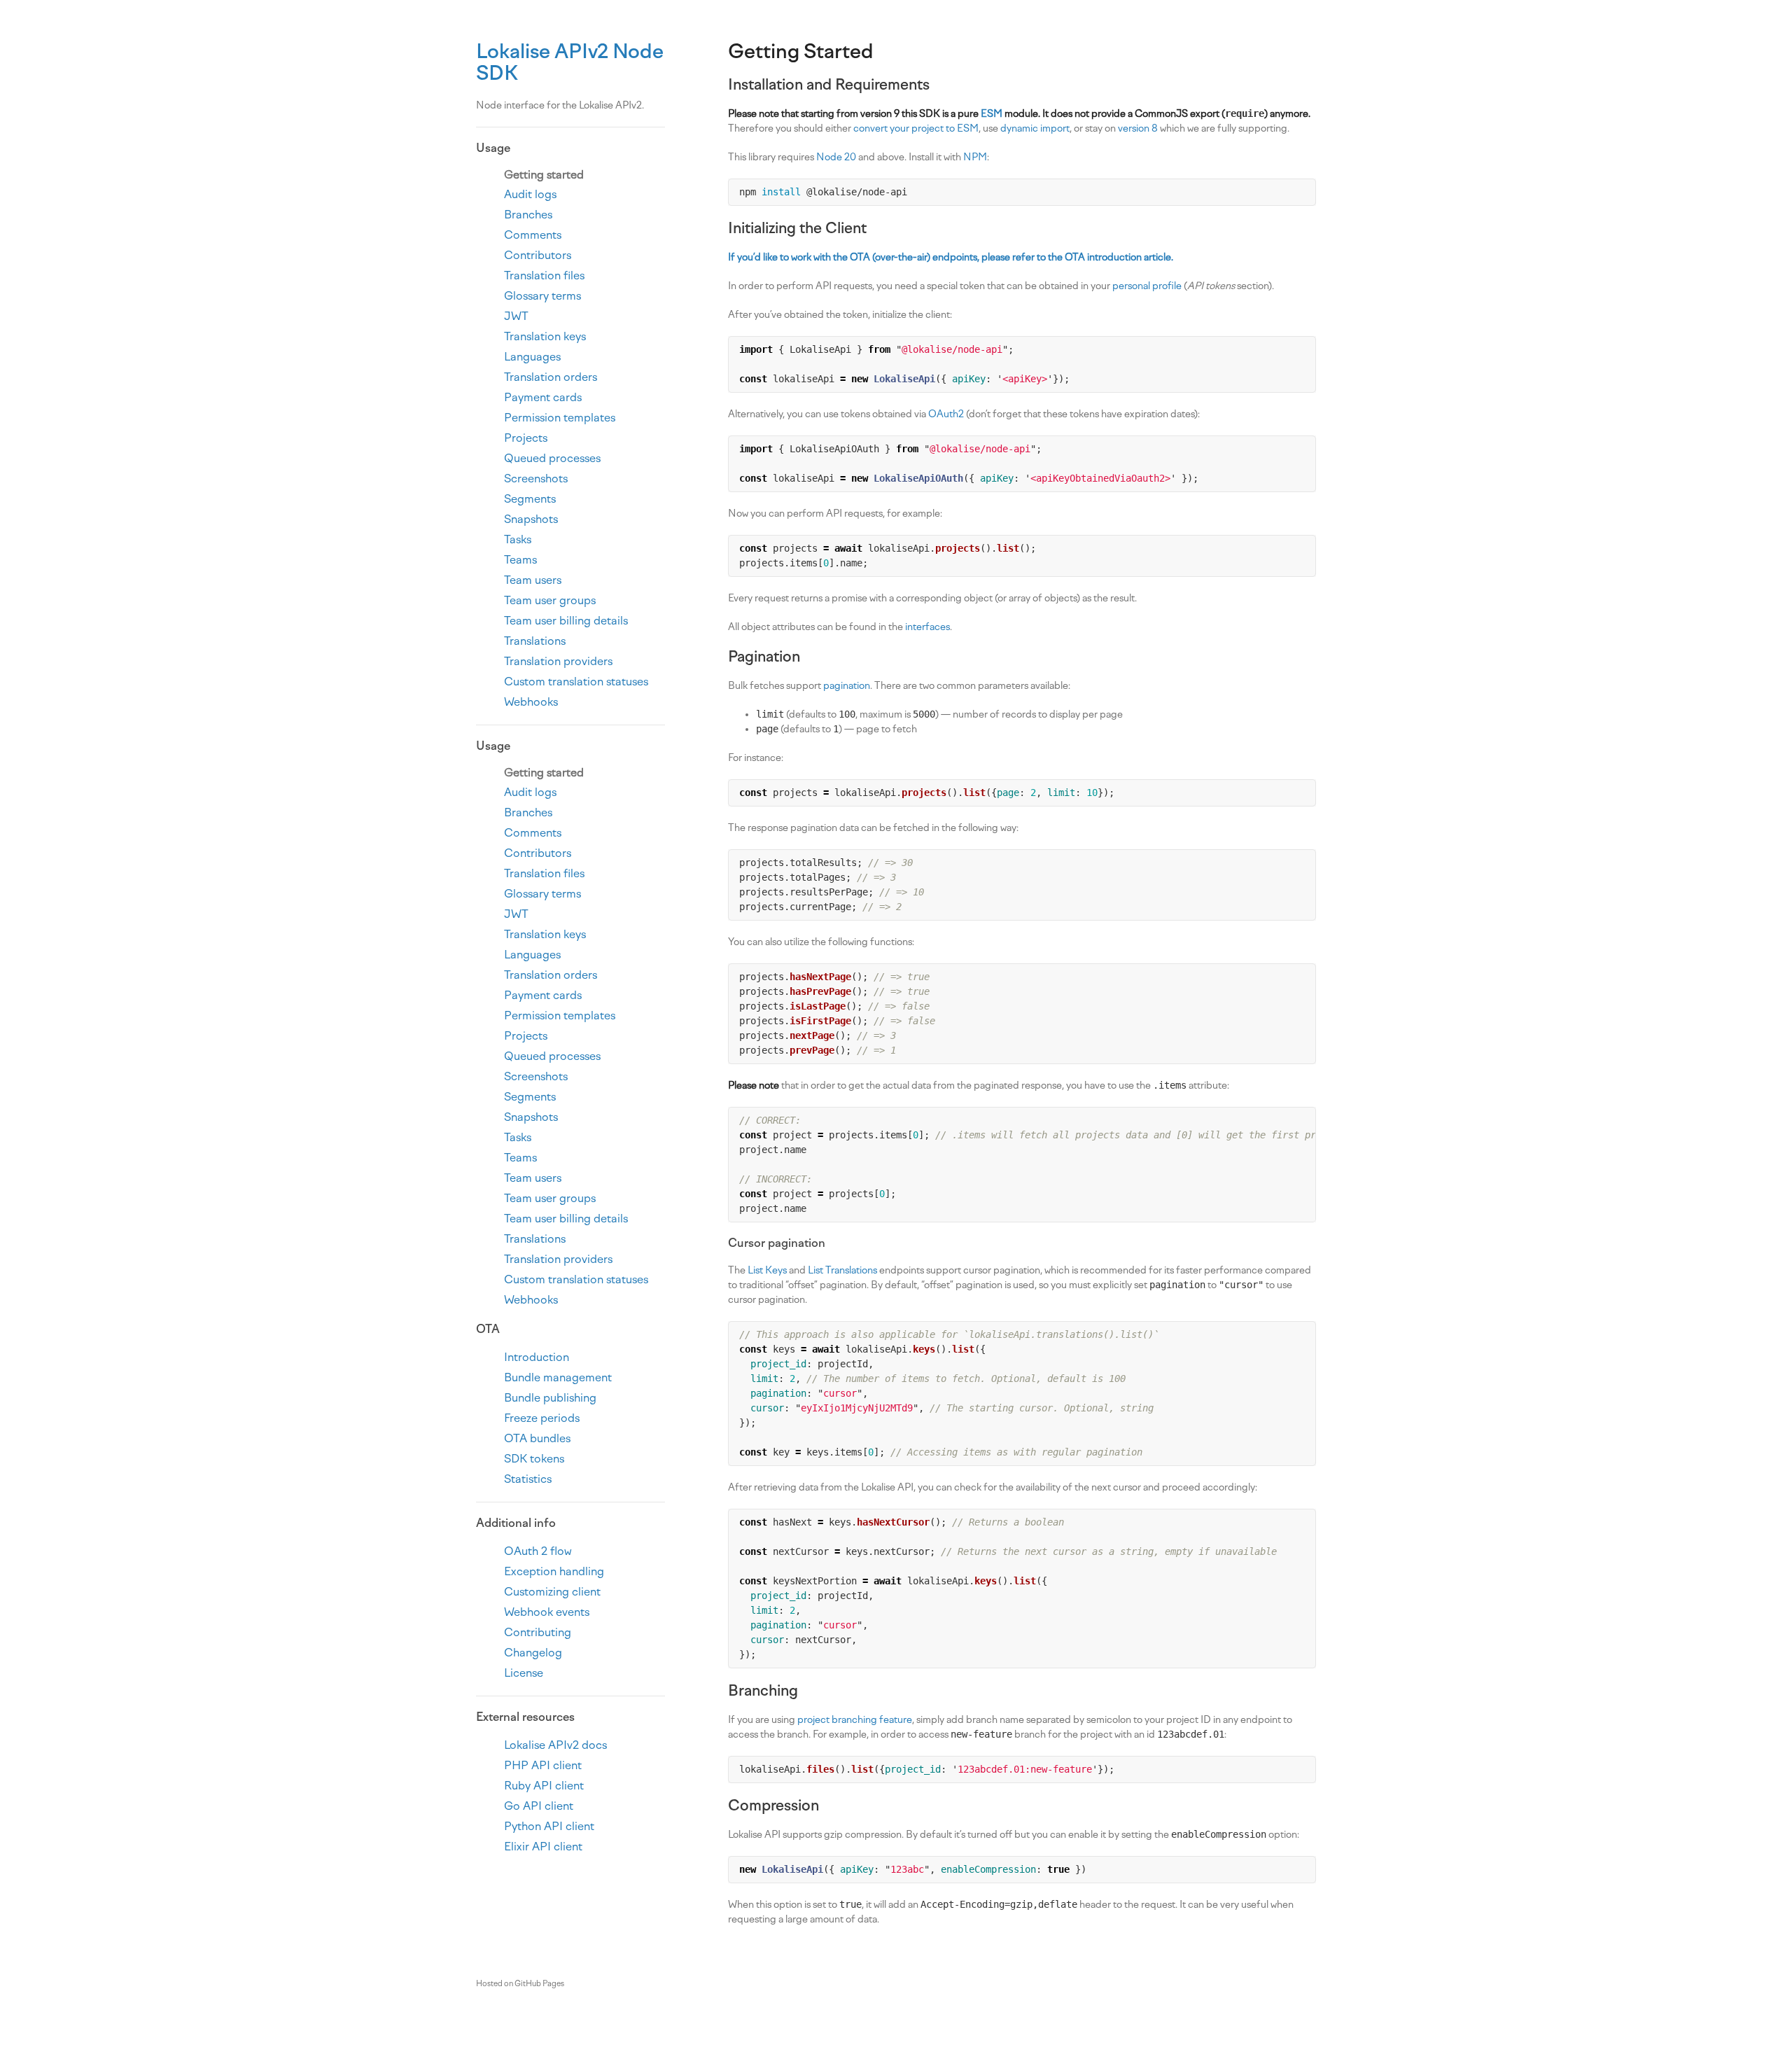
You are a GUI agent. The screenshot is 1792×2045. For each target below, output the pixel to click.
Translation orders (551, 377)
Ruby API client (544, 1786)
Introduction (537, 1357)
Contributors (538, 255)
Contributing (538, 1632)
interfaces (927, 627)
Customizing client (552, 1592)
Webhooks (531, 702)
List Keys (767, 1270)
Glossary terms (542, 296)
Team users (533, 580)
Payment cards (543, 397)
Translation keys (545, 336)
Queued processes (552, 458)
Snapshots (531, 519)
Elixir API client (543, 1847)
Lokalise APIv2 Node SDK (570, 62)
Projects (526, 438)
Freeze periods (542, 1418)
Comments (533, 235)
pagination (847, 686)
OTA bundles (537, 1438)
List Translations (842, 1270)
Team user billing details (566, 621)
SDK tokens (534, 1459)
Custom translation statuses (576, 682)
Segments (530, 499)
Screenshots (536, 479)
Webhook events (547, 1612)
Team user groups (550, 600)
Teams (520, 560)
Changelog (533, 1653)
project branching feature (855, 1720)
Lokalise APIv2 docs (555, 1745)
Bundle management (558, 1377)
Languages (532, 357)
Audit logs (530, 194)
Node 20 (836, 157)
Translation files (544, 275)
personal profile (1147, 286)
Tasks (518, 539)
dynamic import (1035, 128)
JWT (516, 316)
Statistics (528, 1479)
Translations (535, 641)
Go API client (539, 1806)
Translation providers (558, 661)
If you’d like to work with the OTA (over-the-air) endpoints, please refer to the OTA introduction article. (951, 257)
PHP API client (543, 1765)
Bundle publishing (550, 1398)
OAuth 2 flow (538, 1551)
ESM (992, 114)
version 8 (1138, 128)
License (524, 1673)
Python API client (549, 1826)
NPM (975, 157)
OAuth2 (946, 414)
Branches (528, 215)
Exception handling (554, 1571)
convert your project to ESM (916, 128)
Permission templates (560, 418)
